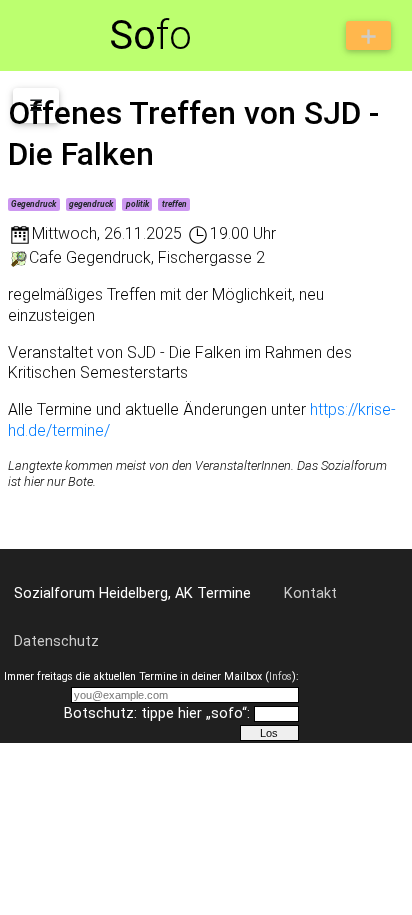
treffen (174, 204)
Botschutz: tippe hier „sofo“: (157, 713)
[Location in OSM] (18, 257)
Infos (280, 676)
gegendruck (91, 204)
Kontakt (310, 593)
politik (137, 204)
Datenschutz (56, 641)
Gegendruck (33, 204)
